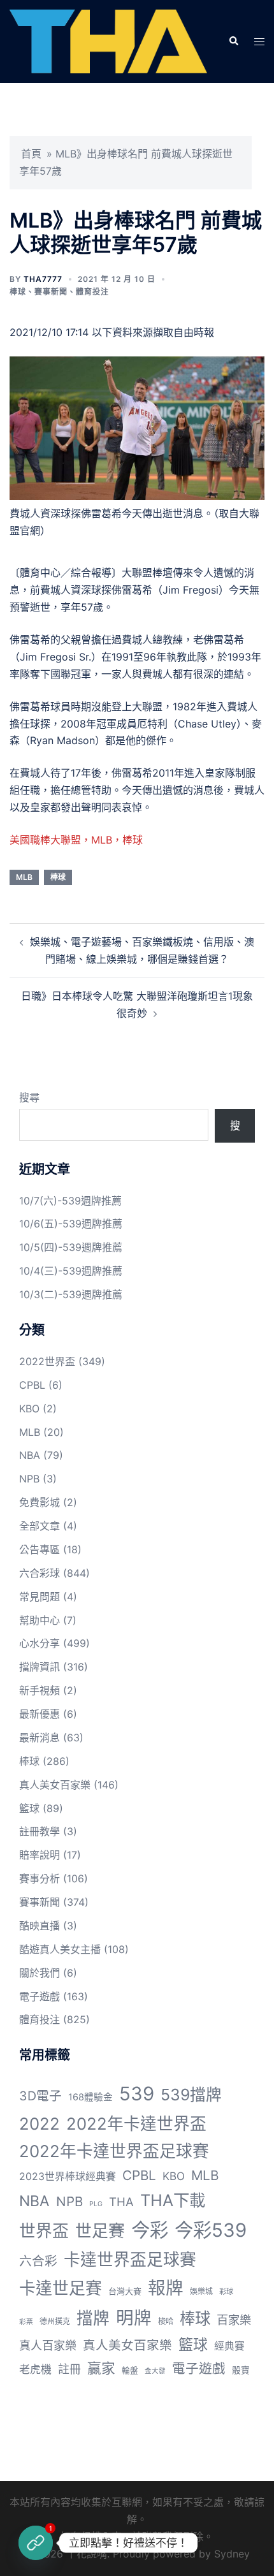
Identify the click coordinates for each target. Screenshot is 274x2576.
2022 (40, 2124)
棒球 (18, 292)
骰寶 (241, 2370)
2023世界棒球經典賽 (68, 2177)
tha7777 (43, 279)
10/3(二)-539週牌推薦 (71, 1294)
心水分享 (40, 1643)
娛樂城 (201, 2291)
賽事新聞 (51, 292)
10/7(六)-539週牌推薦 (70, 1201)
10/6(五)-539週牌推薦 (71, 1224)
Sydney (232, 2554)
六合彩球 (40, 1573)
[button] (233, 41)
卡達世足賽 (61, 2288)
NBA (30, 1455)
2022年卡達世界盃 (136, 2124)
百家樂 (234, 2320)
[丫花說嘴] (108, 40)
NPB (29, 1479)
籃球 (29, 1808)
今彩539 (211, 2230)
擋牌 (93, 2318)
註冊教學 (40, 1831)
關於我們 (40, 1973)
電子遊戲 (40, 1996)
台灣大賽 (125, 2291)
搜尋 (29, 1097)
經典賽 (229, 2346)
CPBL (32, 1385)
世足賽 (100, 2231)
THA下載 (173, 2200)
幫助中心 (40, 1620)
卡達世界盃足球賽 (130, 2259)
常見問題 (40, 1597)
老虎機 (35, 2369)
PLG (96, 2204)
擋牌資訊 (40, 1667)
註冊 (69, 2369)
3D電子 (40, 2096)
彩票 (26, 2322)
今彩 (150, 2230)
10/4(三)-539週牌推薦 (71, 1271)
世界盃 (44, 2231)
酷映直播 (40, 1926)
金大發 (155, 2371)
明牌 (134, 2318)
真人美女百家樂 (55, 1785)
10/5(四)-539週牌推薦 (71, 1247)
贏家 (101, 2368)
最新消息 (40, 1738)
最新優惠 (40, 1714)
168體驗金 (90, 2097)
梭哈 (166, 2321)
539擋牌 (191, 2095)
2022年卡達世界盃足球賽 (114, 2151)
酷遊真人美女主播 (60, 1949)
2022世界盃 (47, 1361)
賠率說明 (40, 1855)
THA (121, 2202)
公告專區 (40, 1549)
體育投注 (92, 292)
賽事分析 (40, 1878)
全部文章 (40, 1526)
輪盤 (130, 2370)
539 (137, 2094)
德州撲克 (55, 2321)
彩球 (226, 2292)
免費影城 (40, 1502)
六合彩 (38, 2261)
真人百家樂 (48, 2345)
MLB (24, 877)
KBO (29, 1409)
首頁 (31, 154)
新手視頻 (40, 1690)
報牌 (166, 2288)
